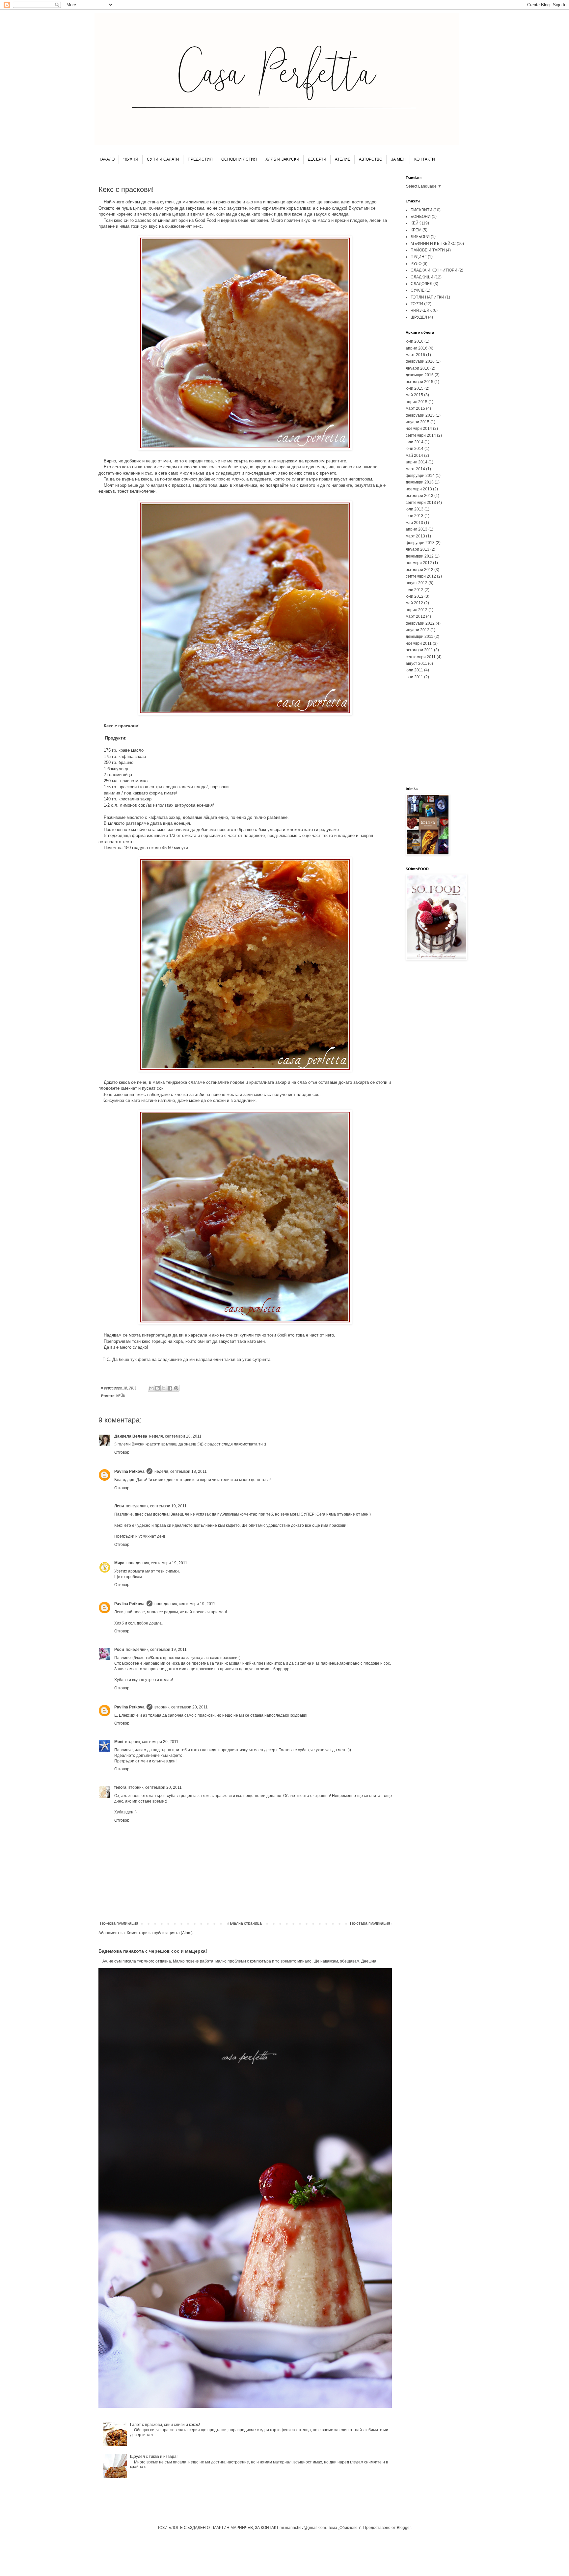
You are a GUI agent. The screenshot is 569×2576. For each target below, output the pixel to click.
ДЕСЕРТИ (317, 159)
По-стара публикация (370, 1923)
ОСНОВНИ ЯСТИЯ (239, 159)
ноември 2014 (419, 429)
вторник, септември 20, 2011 (181, 1707)
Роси (119, 1650)
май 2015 (414, 395)
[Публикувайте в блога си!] (157, 1388)
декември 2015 (420, 375)
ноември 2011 (419, 643)
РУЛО (416, 264)
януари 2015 (418, 422)
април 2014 (417, 462)
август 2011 (416, 664)
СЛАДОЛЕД (421, 284)
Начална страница (244, 1923)
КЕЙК (121, 1396)
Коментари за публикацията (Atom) (160, 1933)
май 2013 (414, 523)
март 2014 (415, 469)
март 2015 (415, 408)
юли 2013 (415, 509)
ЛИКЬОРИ (420, 237)
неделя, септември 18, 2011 (175, 1436)
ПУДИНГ (419, 257)
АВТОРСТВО (371, 159)
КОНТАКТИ (425, 159)
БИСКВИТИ (421, 210)
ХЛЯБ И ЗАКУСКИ (282, 159)
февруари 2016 (420, 361)
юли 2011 (414, 670)
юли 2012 (415, 590)
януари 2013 (418, 549)
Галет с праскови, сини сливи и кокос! (165, 2425)
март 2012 (415, 616)
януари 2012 (418, 630)
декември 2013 (420, 482)
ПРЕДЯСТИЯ (200, 159)
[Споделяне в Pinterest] (176, 1388)
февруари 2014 (420, 476)
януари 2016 (418, 368)
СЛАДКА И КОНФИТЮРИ (434, 270)
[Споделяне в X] (164, 1388)
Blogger (404, 2528)
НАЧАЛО (107, 159)
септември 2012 (421, 576)
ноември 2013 (419, 489)
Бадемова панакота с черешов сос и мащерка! (153, 1951)
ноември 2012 (419, 563)
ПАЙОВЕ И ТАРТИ (428, 250)
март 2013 (415, 536)
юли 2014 (415, 442)
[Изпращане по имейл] (151, 1388)
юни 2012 (415, 596)
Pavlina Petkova (129, 1471)
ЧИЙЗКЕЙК (421, 310)
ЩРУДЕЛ (419, 317)
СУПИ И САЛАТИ (163, 159)
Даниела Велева (131, 1436)
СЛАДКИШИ (422, 277)
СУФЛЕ (418, 290)
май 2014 (414, 455)
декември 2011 (420, 637)
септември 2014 (421, 435)
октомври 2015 (420, 382)
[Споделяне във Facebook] (170, 1388)
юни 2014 (415, 449)
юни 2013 (415, 516)
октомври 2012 (420, 570)
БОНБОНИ (421, 217)
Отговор (122, 1452)
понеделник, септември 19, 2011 (156, 1506)
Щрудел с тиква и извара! (154, 2457)
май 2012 (414, 603)
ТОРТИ (417, 304)
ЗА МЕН (398, 159)
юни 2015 (415, 388)
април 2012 (417, 610)
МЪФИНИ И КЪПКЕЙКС (433, 244)
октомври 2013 (420, 496)
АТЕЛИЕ (343, 159)
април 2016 (417, 348)
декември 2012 (420, 556)
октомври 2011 (419, 650)
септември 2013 (421, 503)
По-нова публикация (119, 1923)
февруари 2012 (420, 623)
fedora (120, 1787)
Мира (119, 1563)
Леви (119, 1506)
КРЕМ (416, 230)
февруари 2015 (420, 415)
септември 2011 (421, 657)
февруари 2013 (420, 543)
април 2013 (417, 529)
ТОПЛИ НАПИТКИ (427, 297)
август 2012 (417, 583)
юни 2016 (415, 341)
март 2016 (415, 355)
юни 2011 (414, 677)
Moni (119, 1742)
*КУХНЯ (131, 159)
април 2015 (417, 402)
